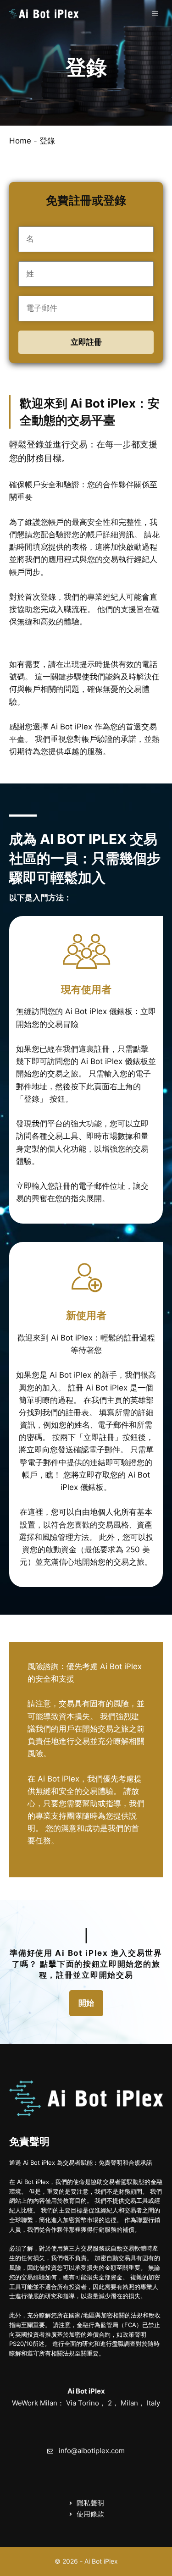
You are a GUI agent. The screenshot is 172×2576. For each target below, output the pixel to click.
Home (20, 141)
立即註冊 (86, 342)
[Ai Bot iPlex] (44, 14)
